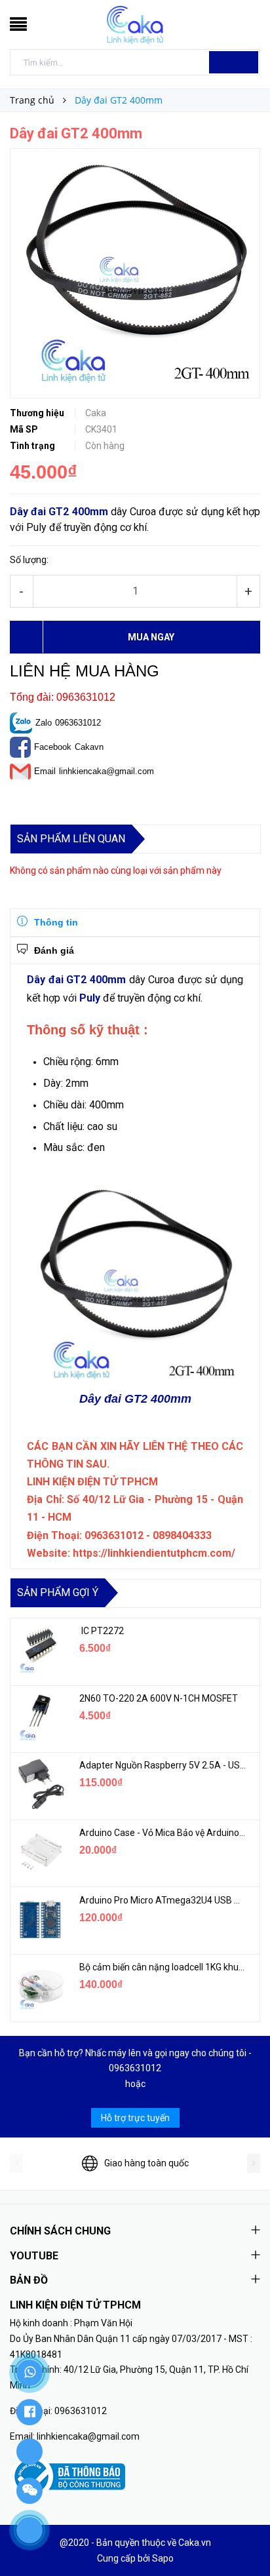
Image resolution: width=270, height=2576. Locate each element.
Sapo (163, 2558)
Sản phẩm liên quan (71, 839)
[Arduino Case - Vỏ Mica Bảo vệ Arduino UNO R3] (40, 1852)
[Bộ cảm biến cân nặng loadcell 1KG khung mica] (40, 1986)
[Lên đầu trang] (244, 2537)
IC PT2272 (102, 1631)
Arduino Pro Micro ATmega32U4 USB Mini (163, 1900)
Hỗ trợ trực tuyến (135, 2118)
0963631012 (78, 723)
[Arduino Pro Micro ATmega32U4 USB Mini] (40, 1919)
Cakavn (89, 747)
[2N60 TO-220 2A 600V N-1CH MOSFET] (40, 1717)
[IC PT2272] (40, 1650)
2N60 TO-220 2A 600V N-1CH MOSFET (159, 1698)
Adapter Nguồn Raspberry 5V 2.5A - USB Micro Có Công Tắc (163, 1765)
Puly (90, 998)
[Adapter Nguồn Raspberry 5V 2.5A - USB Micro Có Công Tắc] (40, 1784)
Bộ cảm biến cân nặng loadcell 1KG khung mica (163, 1967)
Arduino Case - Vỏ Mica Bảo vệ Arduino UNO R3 (163, 1833)
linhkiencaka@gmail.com (106, 771)
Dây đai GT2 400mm (59, 512)
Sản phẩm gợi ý (58, 1592)
